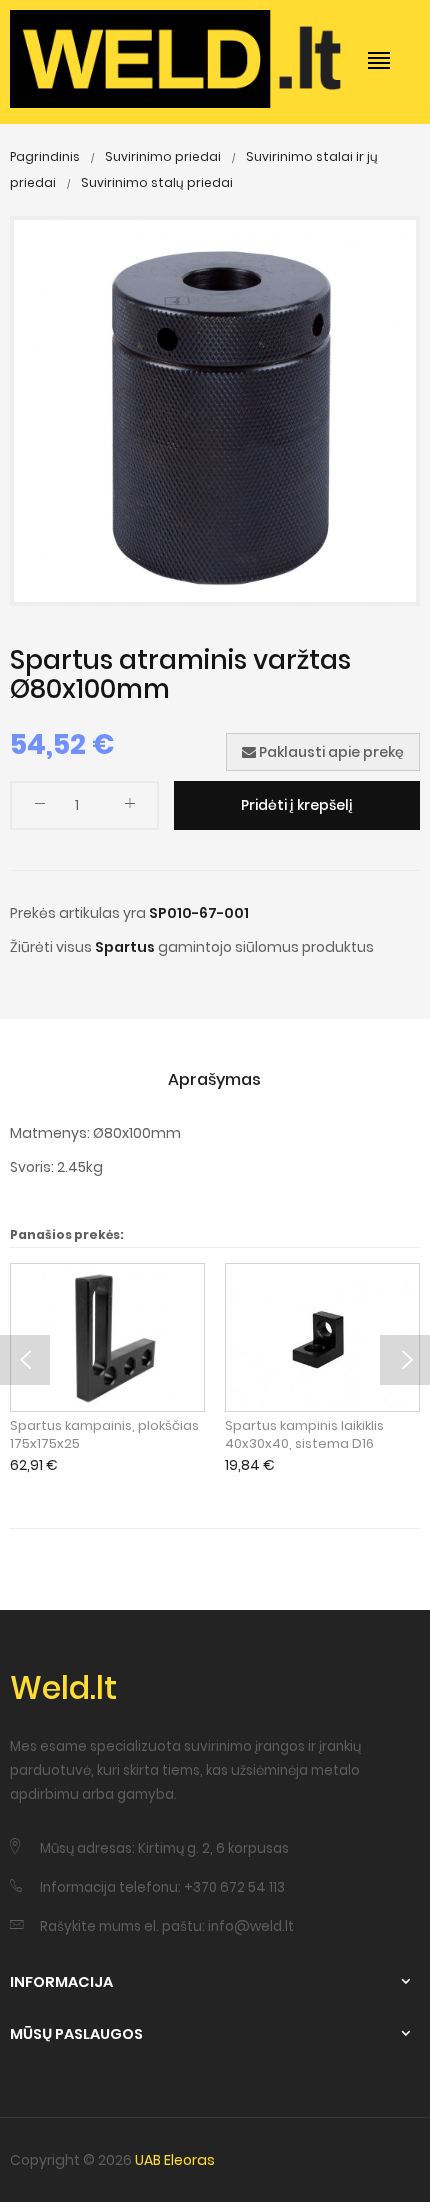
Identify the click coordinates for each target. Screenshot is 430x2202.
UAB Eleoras (175, 2160)
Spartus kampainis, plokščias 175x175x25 (104, 1435)
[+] (130, 807)
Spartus (125, 947)
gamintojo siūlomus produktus (266, 947)
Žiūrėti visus (51, 947)
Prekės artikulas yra (78, 913)
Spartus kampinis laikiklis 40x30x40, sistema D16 (304, 1435)
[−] (40, 807)
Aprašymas (214, 1079)
